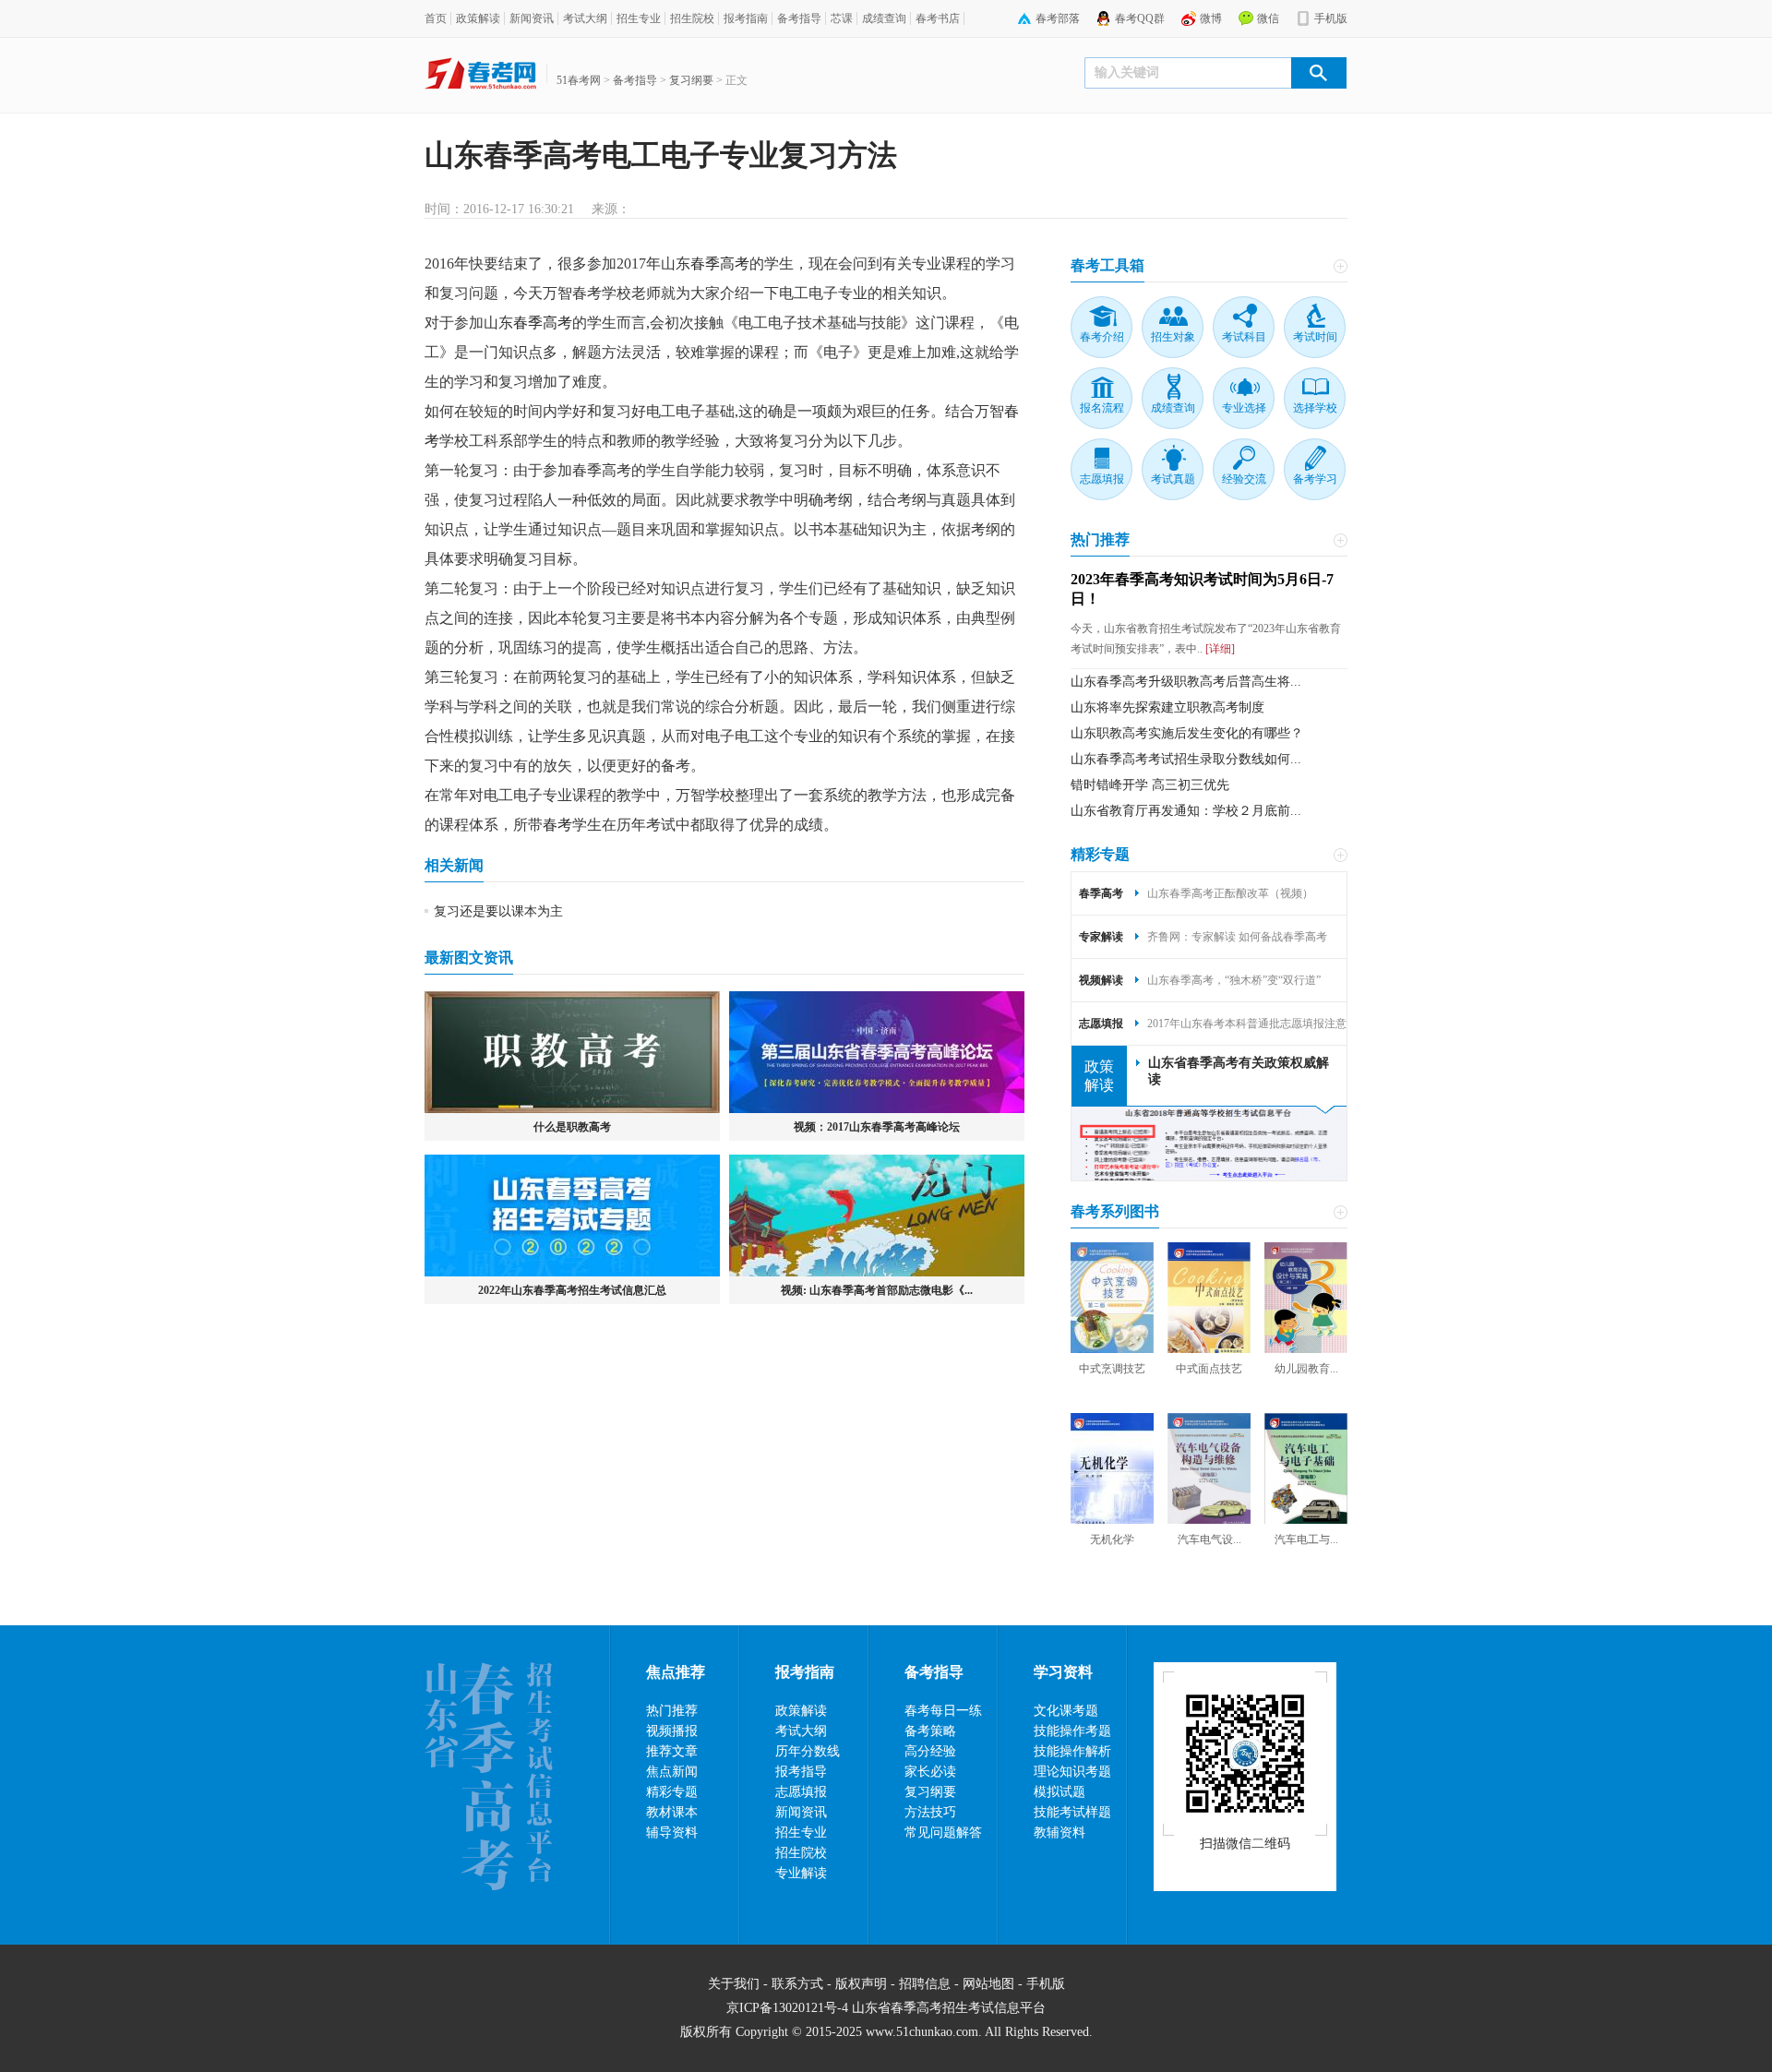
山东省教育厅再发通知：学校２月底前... (1186, 811)
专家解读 (1101, 937)
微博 (1211, 18)
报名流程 (1102, 408)
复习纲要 (691, 80)
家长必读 (930, 1772)
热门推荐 (1100, 539)
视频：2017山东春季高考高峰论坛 (877, 1127)
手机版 (1331, 18)
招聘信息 (925, 1984)
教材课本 (672, 1812)
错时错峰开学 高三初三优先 (1150, 785)
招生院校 (692, 18)
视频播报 (672, 1731)
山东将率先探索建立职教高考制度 (1167, 707)
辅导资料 (672, 1832)
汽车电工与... (1306, 1539)
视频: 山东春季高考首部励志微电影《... (877, 1290)
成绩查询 (884, 18)
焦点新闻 (672, 1772)
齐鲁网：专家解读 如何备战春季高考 (1237, 937)
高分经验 (930, 1751)
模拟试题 (1060, 1792)
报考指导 (801, 1772)
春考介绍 (1102, 337)
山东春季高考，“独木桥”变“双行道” (1234, 980)
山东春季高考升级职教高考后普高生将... (1186, 682)
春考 (557, 825)
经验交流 (1244, 479)
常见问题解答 (943, 1832)
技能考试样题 (1072, 1812)
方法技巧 (930, 1812)
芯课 (842, 18)
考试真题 (1173, 479)
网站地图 (988, 1984)
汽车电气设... (1209, 1539)
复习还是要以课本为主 (498, 911)
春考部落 (1058, 18)
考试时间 (1315, 337)
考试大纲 (585, 18)
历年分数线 (808, 1751)
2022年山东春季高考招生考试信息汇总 (572, 1290)
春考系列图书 (1115, 1211)
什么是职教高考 (572, 1127)
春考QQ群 (1140, 18)
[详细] (1219, 649)
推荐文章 (672, 1751)
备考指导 (799, 18)
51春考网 (579, 80)
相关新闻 (454, 865)
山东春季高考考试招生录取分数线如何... (1186, 759)
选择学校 (1315, 408)
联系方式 (797, 1984)
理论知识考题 (1072, 1772)
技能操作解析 (1072, 1751)
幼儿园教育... (1306, 1369)
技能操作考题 (1072, 1731)
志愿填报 (1102, 479)
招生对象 (1173, 337)
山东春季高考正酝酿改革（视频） (1230, 893)
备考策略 (930, 1731)
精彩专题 (1100, 854)
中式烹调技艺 (1112, 1369)
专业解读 (801, 1873)
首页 (436, 18)
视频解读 (1101, 980)
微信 (1268, 18)
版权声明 (861, 1984)
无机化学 (1112, 1539)
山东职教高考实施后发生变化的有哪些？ (1187, 733)
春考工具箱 (1107, 265)
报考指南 (746, 18)
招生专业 (639, 18)
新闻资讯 (532, 18)
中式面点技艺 (1209, 1369)
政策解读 (478, 18)
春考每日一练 (943, 1711)
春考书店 (938, 18)
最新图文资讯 (469, 958)
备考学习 (1315, 479)
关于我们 (734, 1984)
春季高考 (720, 263)
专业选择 (1244, 408)
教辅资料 (1060, 1832)
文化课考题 (1066, 1711)
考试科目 (1244, 337)
